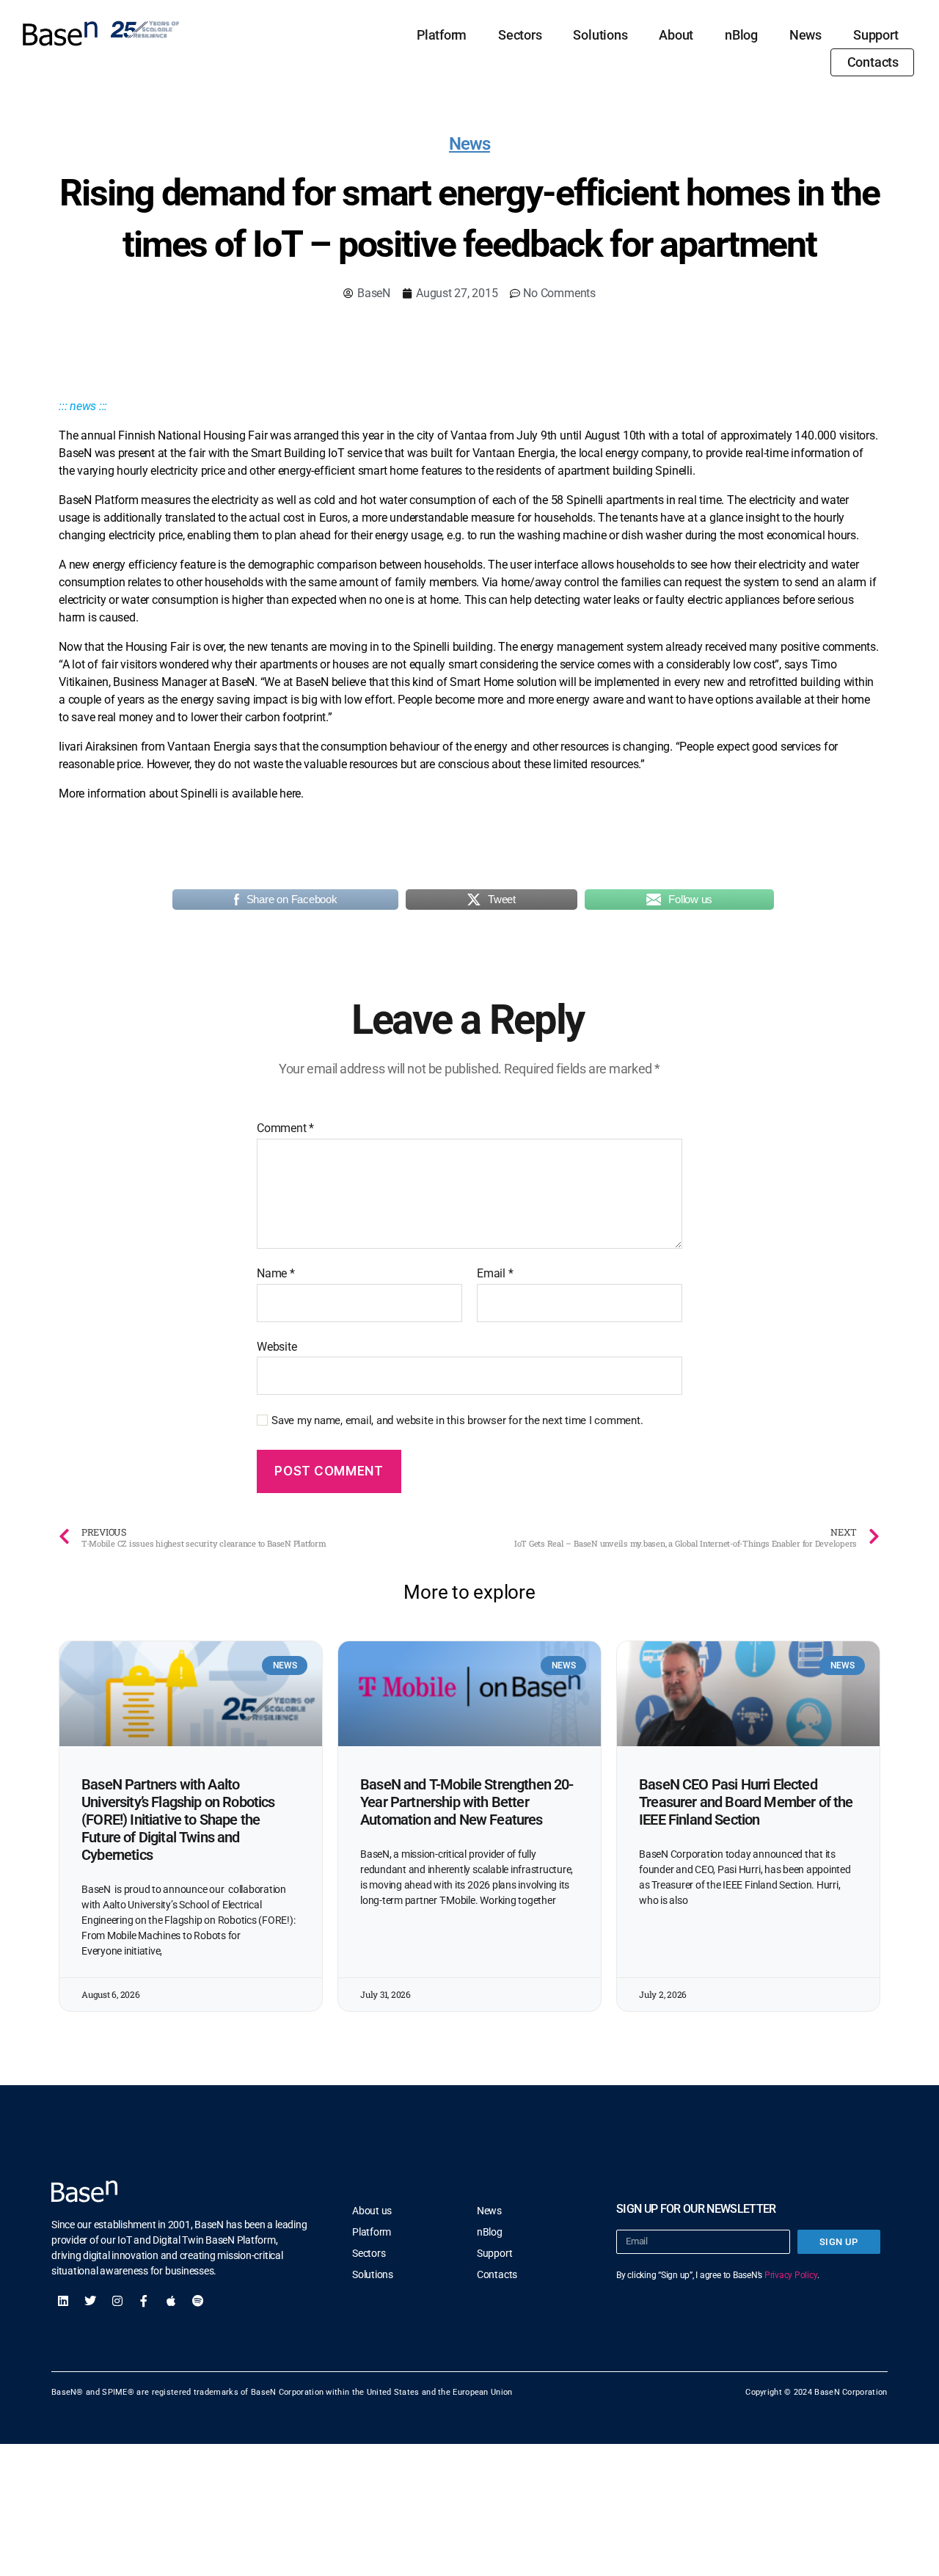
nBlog (741, 35)
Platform (442, 35)
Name (276, 1274)
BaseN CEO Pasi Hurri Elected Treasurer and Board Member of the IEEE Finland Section (746, 1802)
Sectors (520, 35)
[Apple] (171, 2301)
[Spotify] (198, 2301)
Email (495, 1274)
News (805, 35)
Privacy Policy (791, 2275)
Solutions (600, 35)
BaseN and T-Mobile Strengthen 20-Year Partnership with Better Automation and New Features (467, 1802)
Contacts (873, 62)
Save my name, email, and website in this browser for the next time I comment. (457, 1420)
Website (277, 1346)
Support (876, 35)
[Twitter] (90, 2301)
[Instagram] (117, 2301)
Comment (285, 1128)
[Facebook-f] (144, 2301)
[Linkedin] (63, 2301)
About (676, 35)
